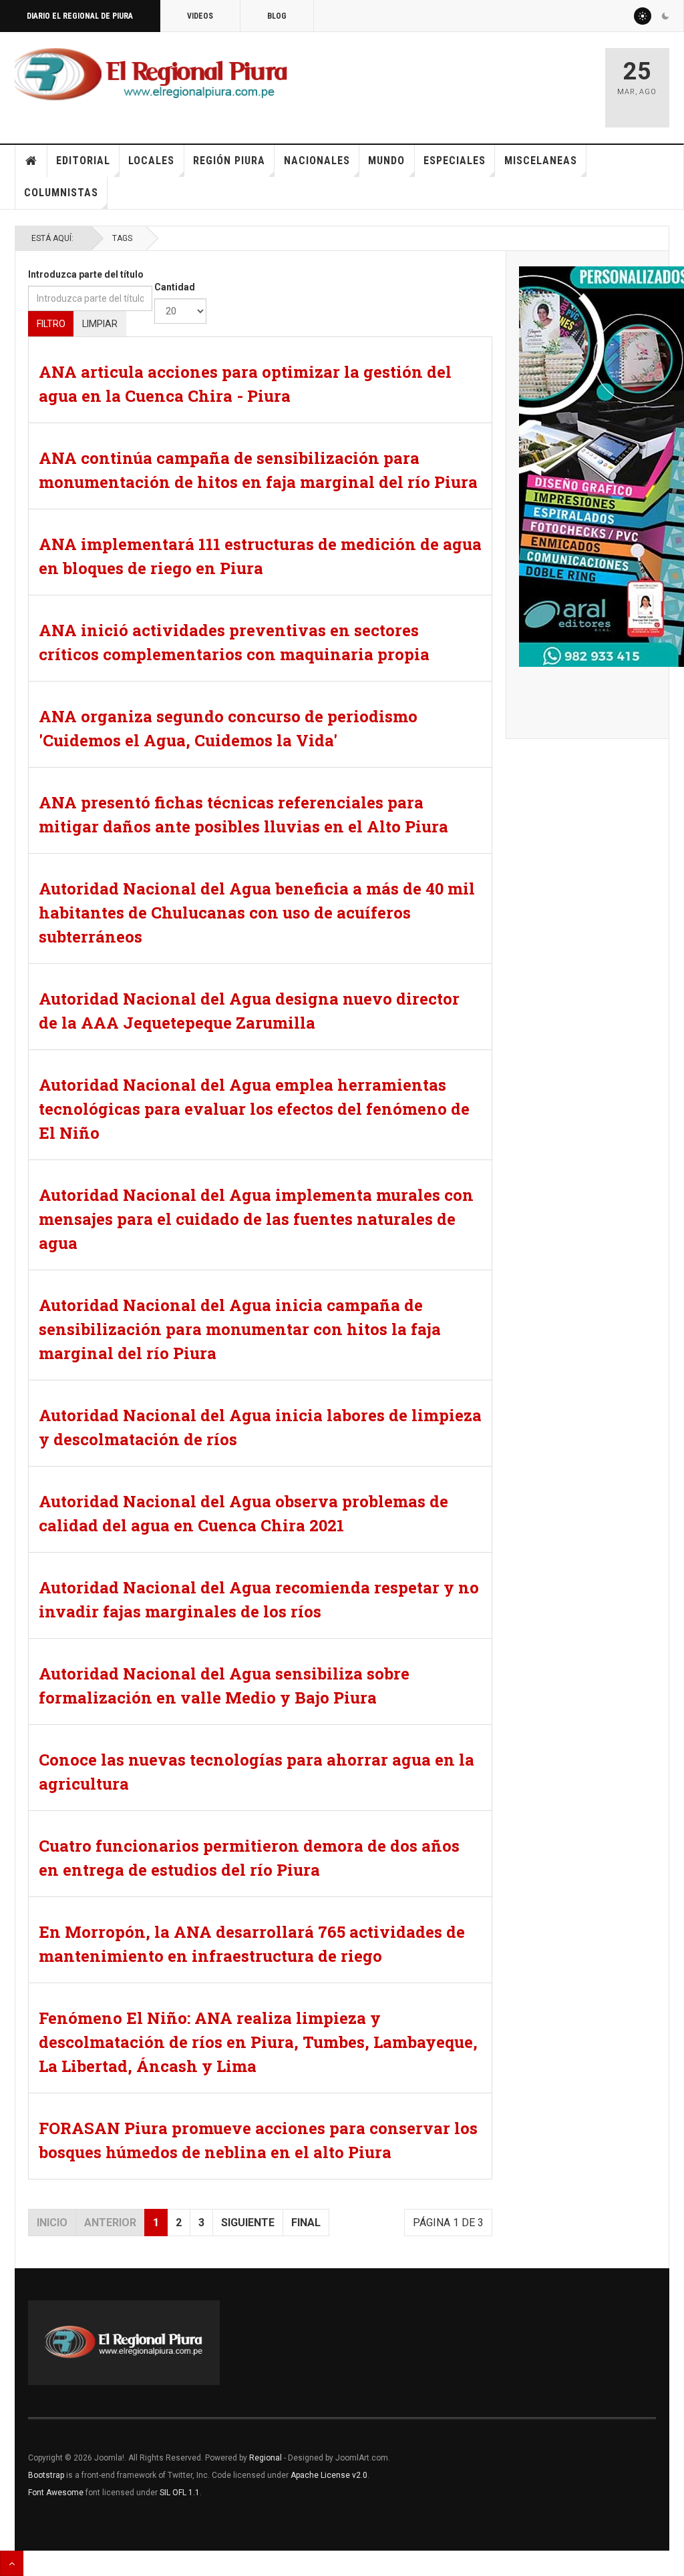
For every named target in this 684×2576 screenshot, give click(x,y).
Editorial (83, 161)
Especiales (455, 161)
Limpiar (100, 324)
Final (306, 2223)
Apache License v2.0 (329, 2475)
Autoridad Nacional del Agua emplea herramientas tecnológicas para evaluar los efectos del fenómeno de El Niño (254, 1109)
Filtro (51, 324)
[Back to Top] (12, 2563)
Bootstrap (46, 2475)
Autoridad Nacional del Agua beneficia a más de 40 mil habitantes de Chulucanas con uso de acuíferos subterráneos (257, 913)
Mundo (386, 161)
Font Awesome (56, 2493)
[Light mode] (643, 16)
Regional (266, 2458)
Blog (277, 16)
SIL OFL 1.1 (180, 2493)
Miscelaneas (541, 161)
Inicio (31, 161)
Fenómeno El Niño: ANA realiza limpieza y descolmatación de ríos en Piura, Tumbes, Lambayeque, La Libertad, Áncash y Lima (258, 2042)
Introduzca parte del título (86, 274)
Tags (122, 238)
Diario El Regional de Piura (80, 16)
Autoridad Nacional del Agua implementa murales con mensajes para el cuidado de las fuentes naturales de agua (256, 1219)
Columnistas (61, 193)
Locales (151, 161)
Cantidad (175, 287)
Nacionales (317, 161)
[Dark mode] (665, 16)
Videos (200, 16)
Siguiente (248, 2223)
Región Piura (229, 161)
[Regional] (151, 75)
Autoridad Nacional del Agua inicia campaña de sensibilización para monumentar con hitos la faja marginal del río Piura (240, 1329)
